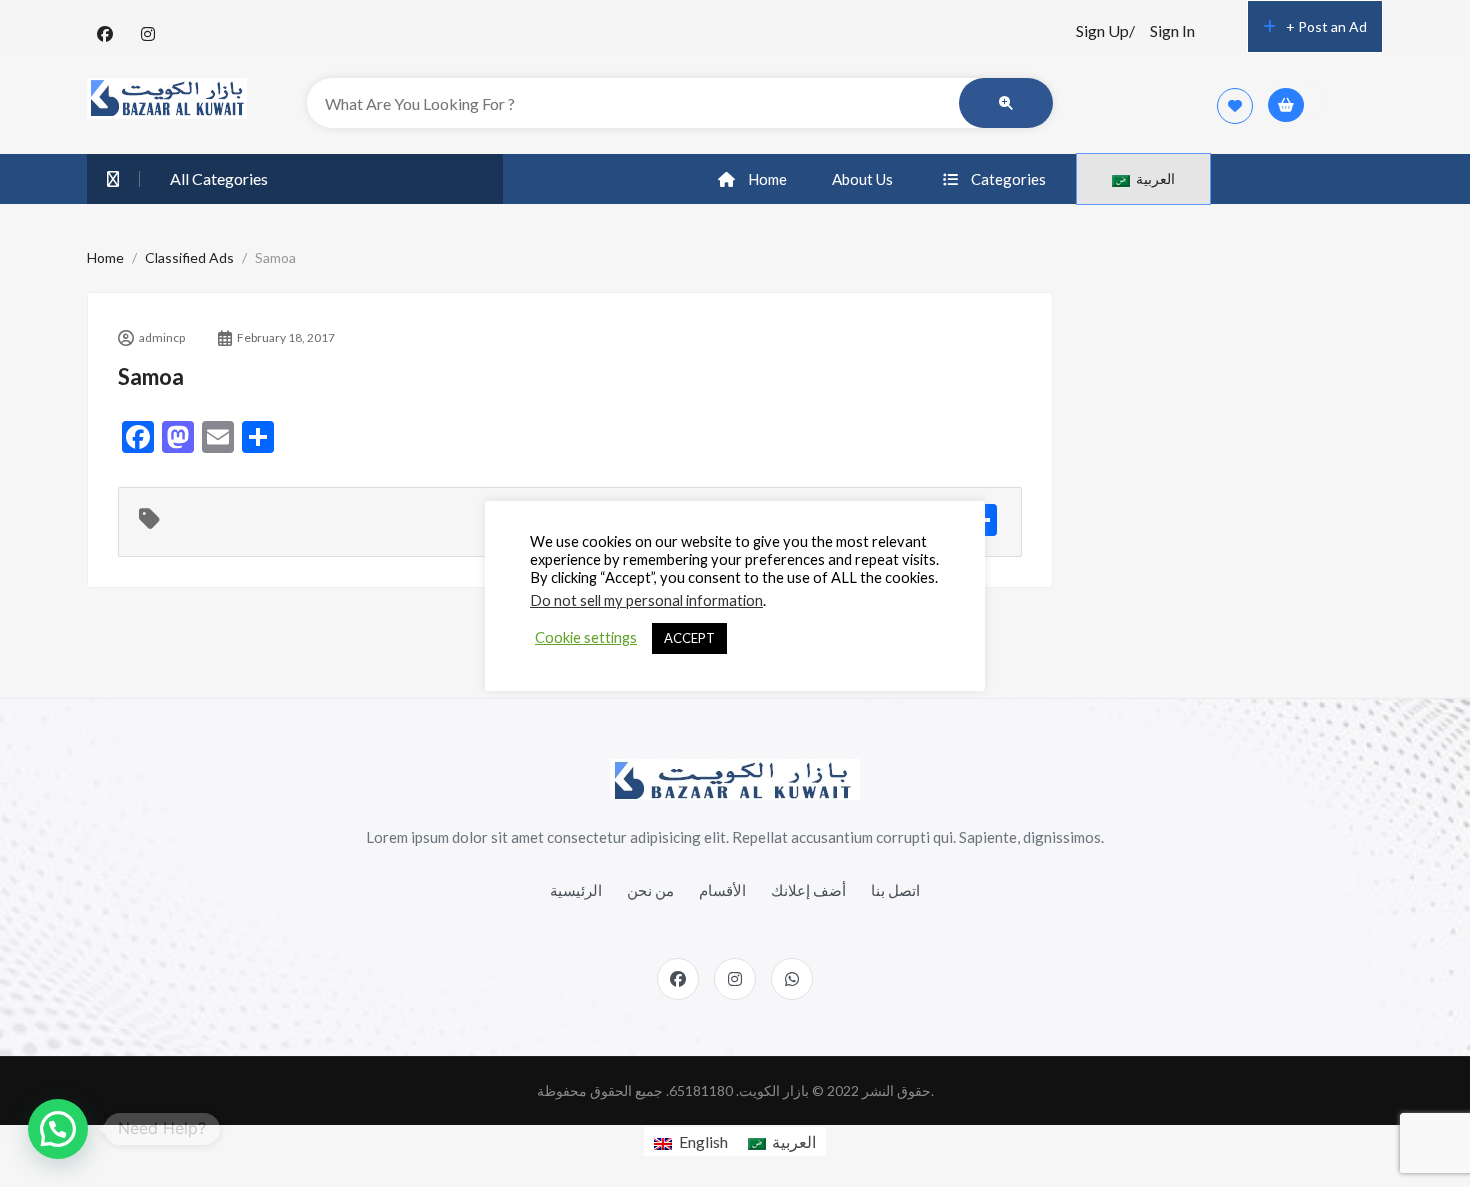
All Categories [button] (219, 178)
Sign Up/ (1105, 30)
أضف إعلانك (808, 890)
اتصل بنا (895, 890)
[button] (58, 1129)
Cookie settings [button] (586, 637)
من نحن (650, 890)
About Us (862, 179)
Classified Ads (189, 257)
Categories (1008, 179)
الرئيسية (576, 890)
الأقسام (722, 890)
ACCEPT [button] (689, 638)
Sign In (1172, 30)
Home (767, 179)
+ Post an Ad (1326, 26)
